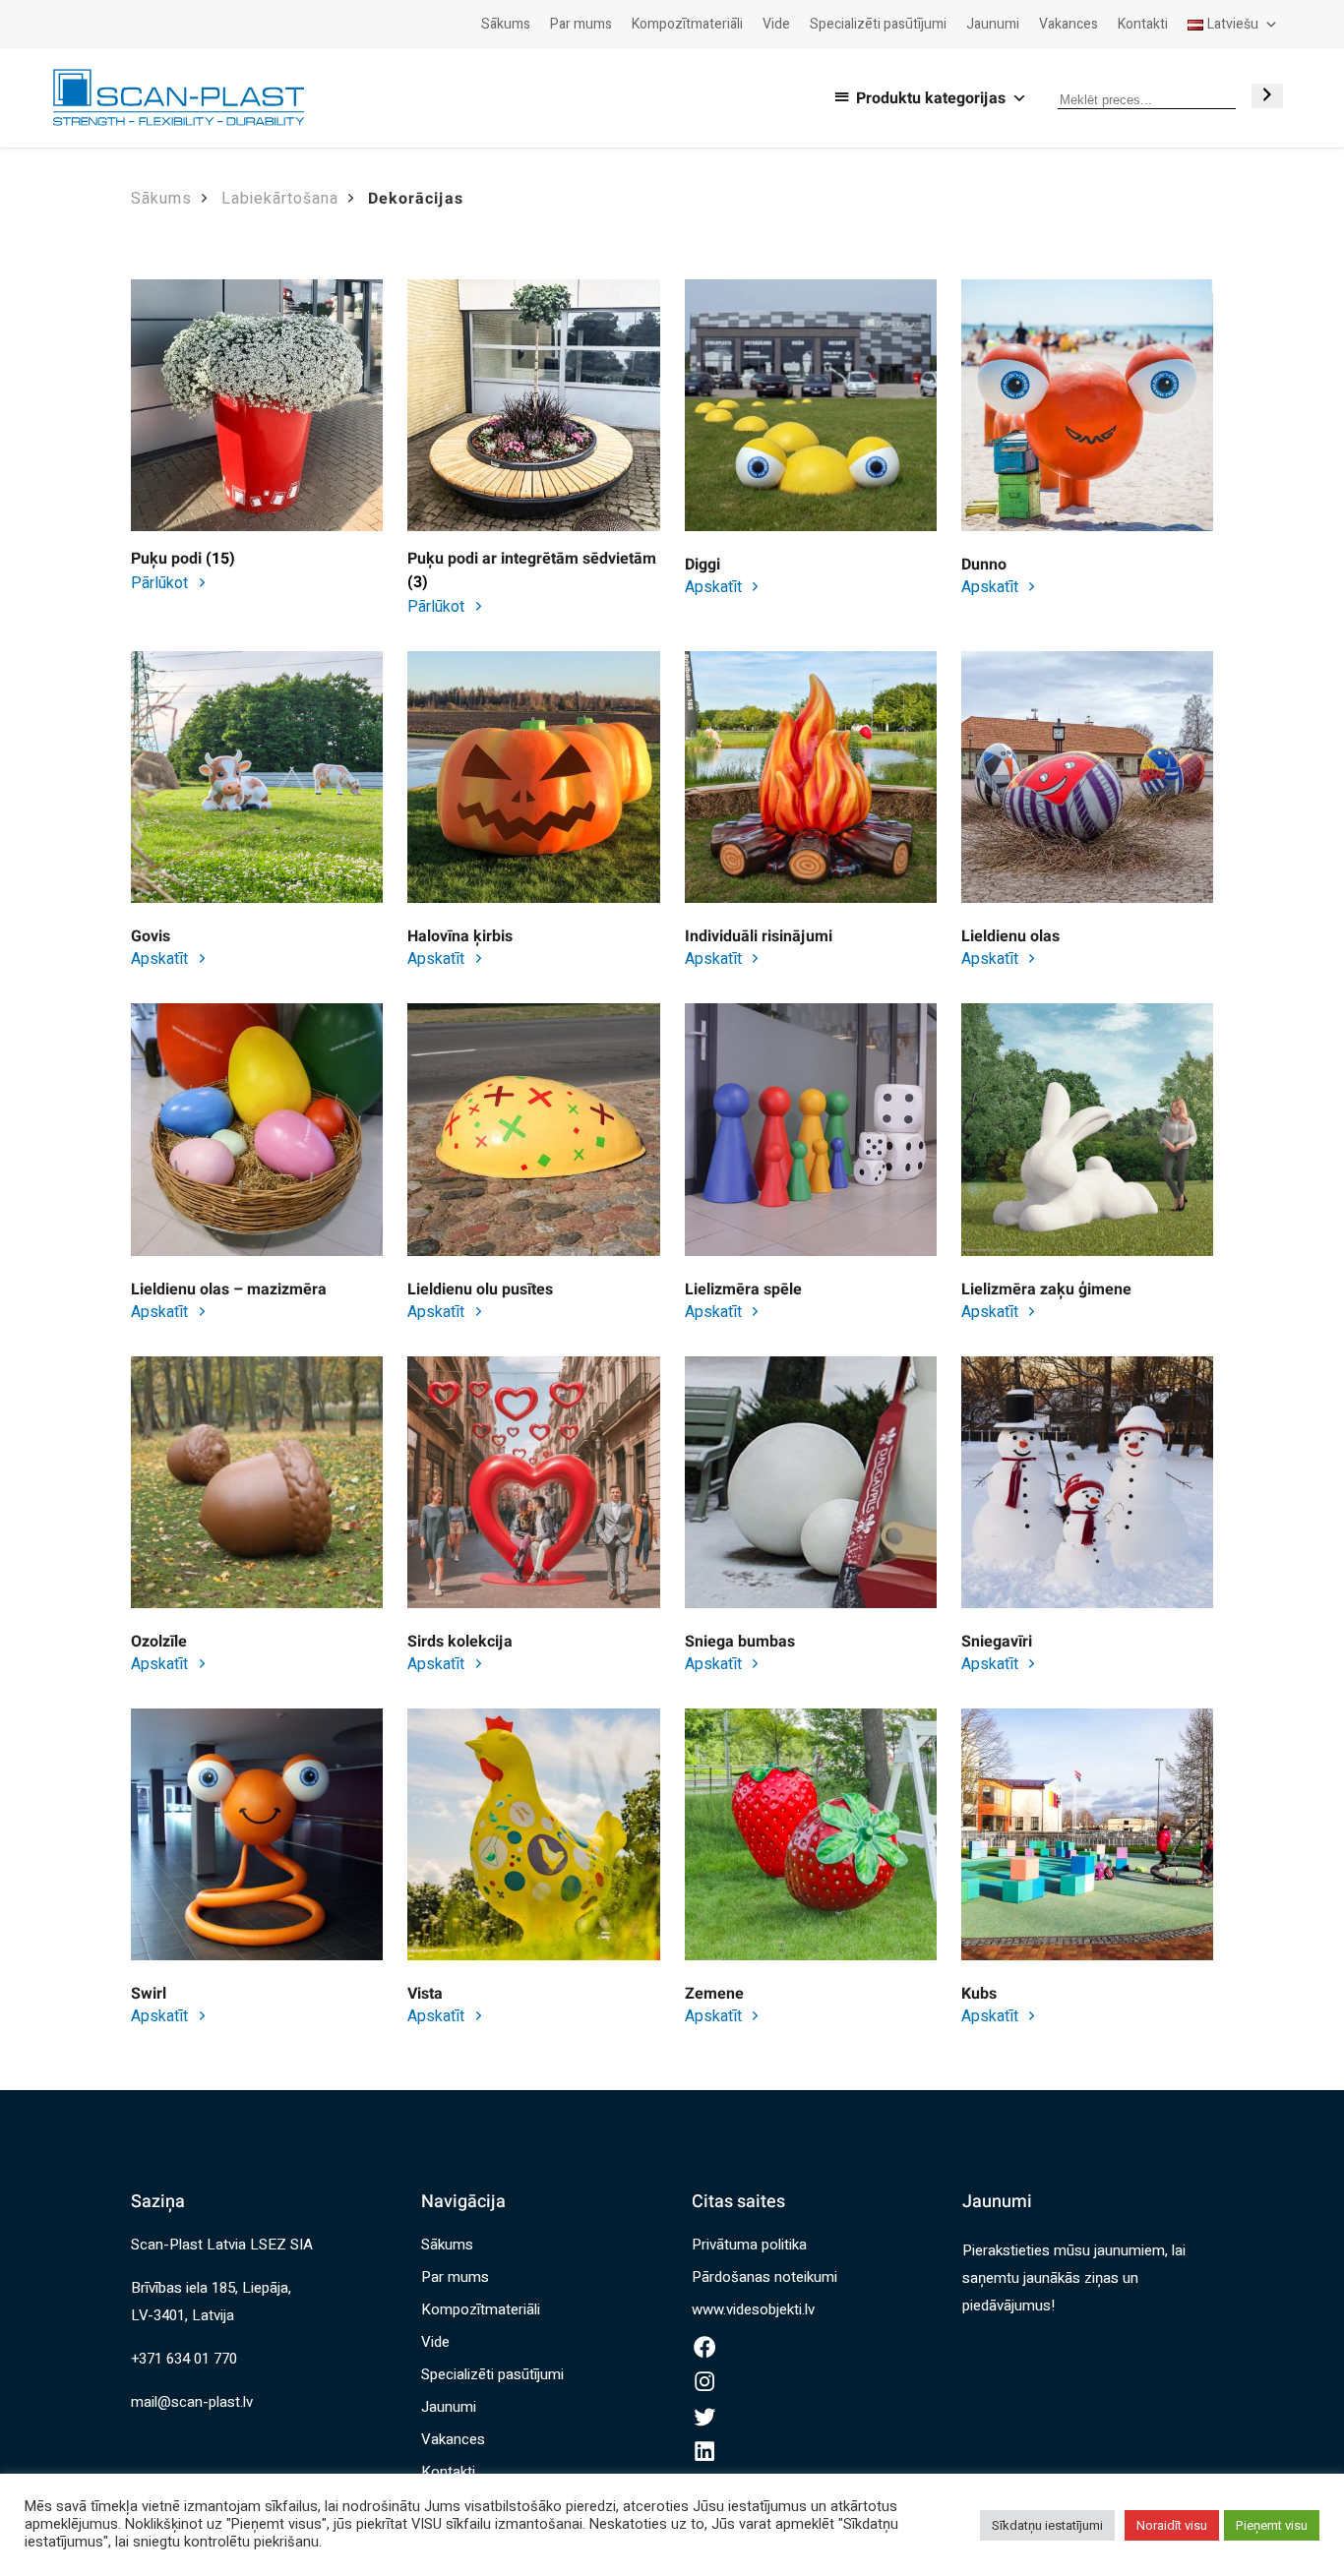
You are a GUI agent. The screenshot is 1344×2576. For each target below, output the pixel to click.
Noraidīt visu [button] (1172, 2525)
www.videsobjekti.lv (753, 2309)
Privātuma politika (749, 2245)
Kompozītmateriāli (687, 24)
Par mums (581, 24)
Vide (776, 24)
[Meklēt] (1267, 96)
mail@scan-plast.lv (192, 2402)
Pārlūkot (161, 583)
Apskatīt (715, 587)
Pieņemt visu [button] (1272, 2525)
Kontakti (1143, 24)
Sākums (506, 24)
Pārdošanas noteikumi (764, 2277)
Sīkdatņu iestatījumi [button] (1047, 2525)
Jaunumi (993, 24)
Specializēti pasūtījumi (878, 24)
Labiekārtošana (280, 199)
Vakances (1069, 24)
